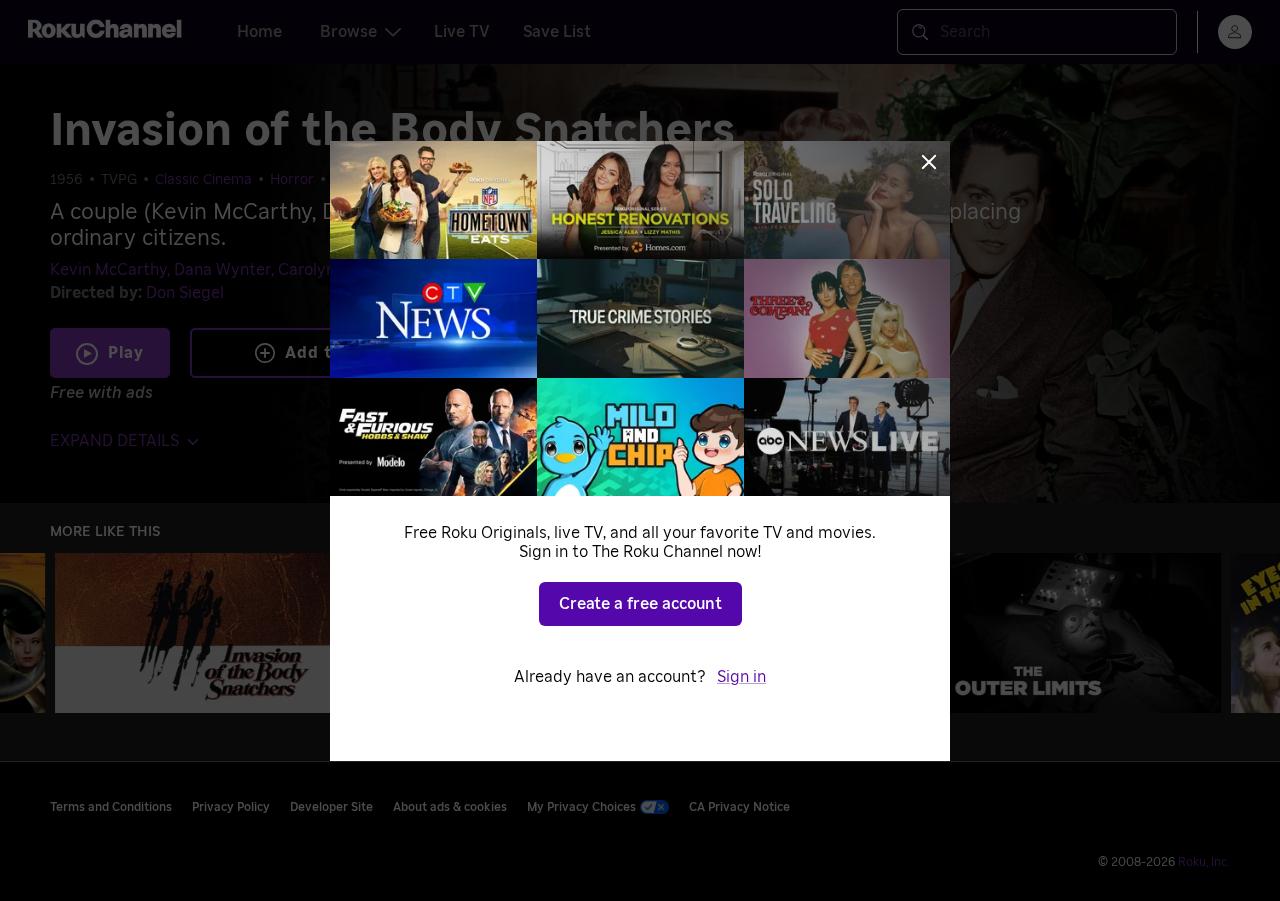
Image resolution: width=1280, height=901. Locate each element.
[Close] (929, 162)
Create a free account (640, 604)
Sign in (741, 677)
